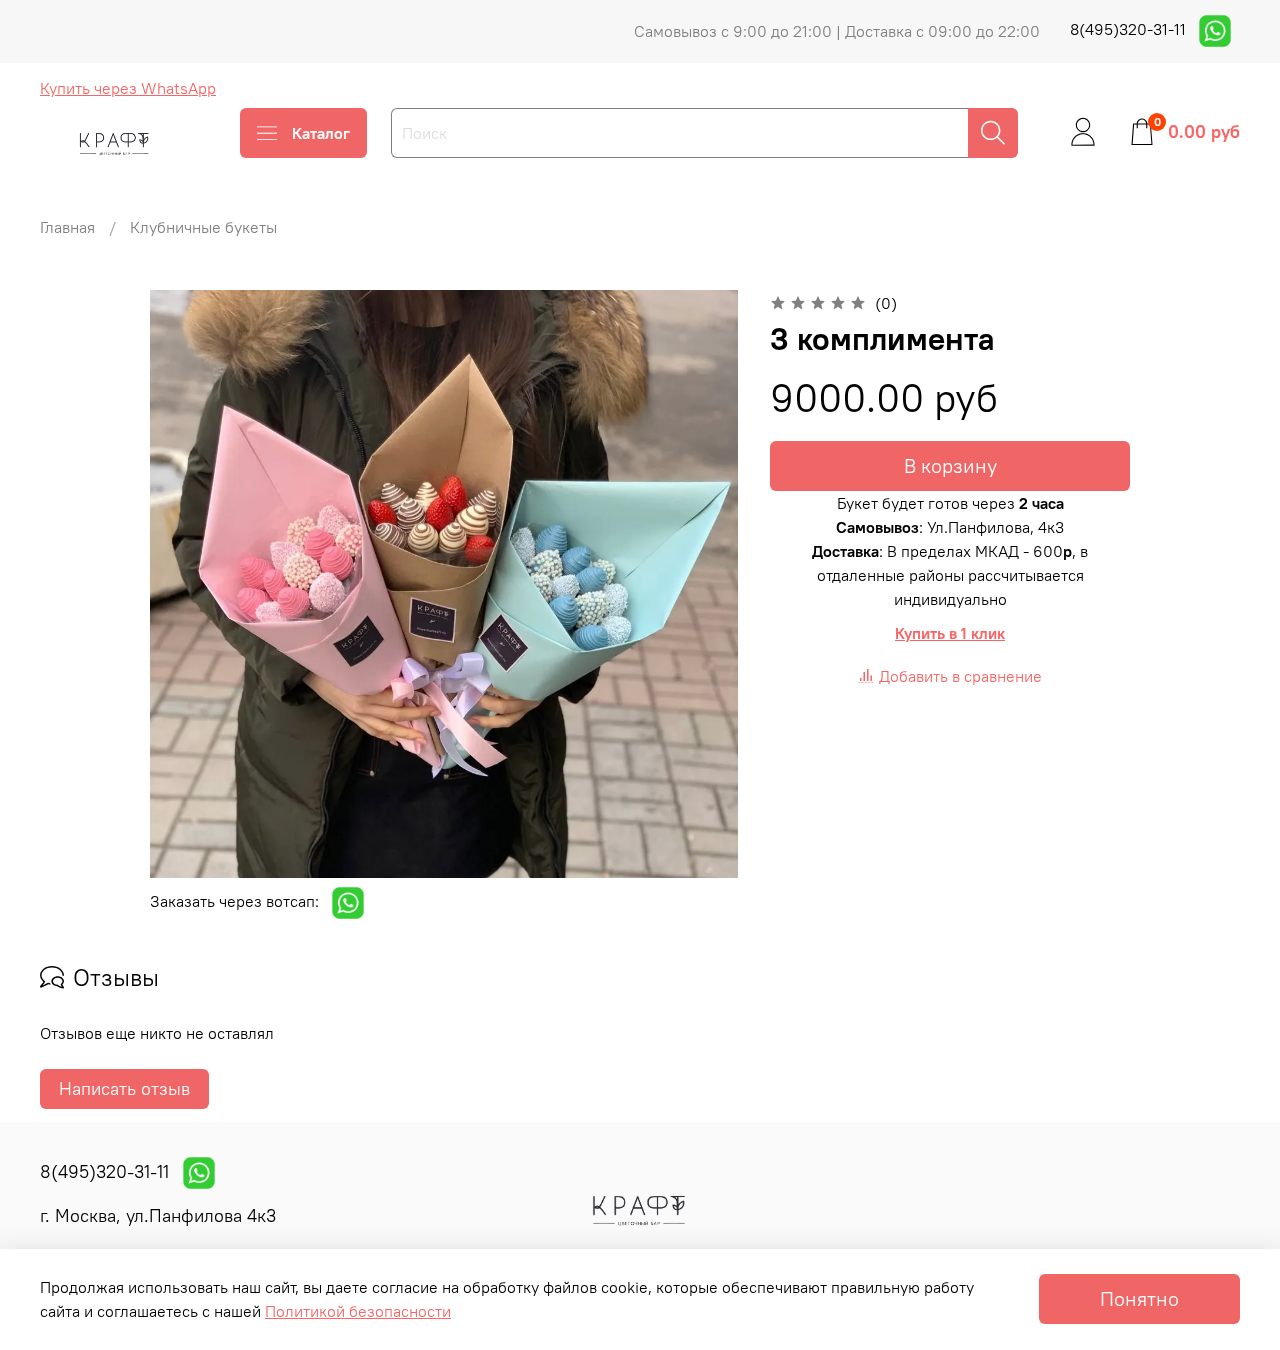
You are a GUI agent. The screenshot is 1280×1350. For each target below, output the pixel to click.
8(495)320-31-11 (1130, 29)
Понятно (1139, 1298)
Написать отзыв (124, 1088)
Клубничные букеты (203, 227)
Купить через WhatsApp (128, 88)
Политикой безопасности (358, 1311)
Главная (67, 227)
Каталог (321, 133)
